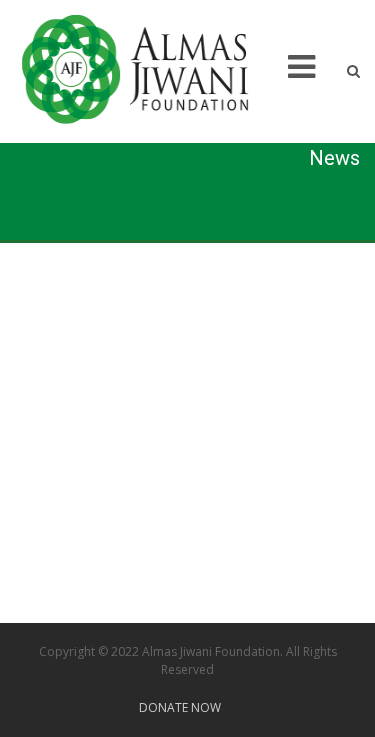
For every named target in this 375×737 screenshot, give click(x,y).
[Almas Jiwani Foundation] (148, 70)
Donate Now (180, 707)
